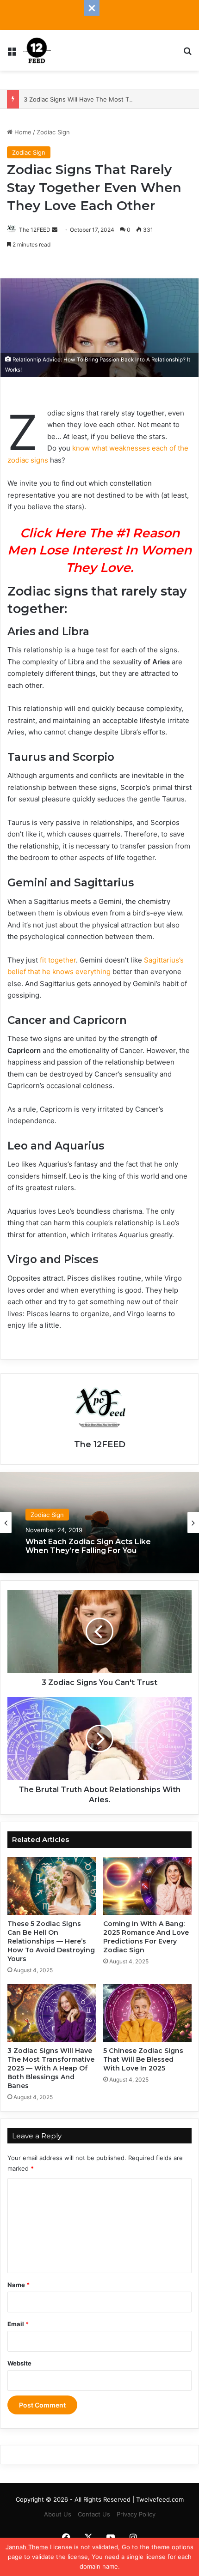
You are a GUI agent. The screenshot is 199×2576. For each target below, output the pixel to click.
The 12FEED (35, 230)
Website (19, 2363)
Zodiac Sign (53, 132)
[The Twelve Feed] (37, 50)
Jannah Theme (27, 2547)
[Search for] (187, 54)
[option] (99, 1523)
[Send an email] (55, 230)
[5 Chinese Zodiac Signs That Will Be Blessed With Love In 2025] (147, 2013)
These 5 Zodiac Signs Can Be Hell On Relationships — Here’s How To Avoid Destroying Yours (51, 1941)
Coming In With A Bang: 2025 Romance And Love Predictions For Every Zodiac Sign (146, 1937)
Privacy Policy (136, 2514)
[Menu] (12, 54)
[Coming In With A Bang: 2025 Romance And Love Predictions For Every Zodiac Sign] (147, 1886)
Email (18, 2324)
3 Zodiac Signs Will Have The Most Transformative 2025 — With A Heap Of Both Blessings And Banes (51, 2068)
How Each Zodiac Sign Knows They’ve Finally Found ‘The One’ (98, 1549)
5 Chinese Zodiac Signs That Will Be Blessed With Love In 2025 (143, 2059)
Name (19, 2285)
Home (22, 132)
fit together (58, 960)
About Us (58, 2514)
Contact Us (94, 2514)
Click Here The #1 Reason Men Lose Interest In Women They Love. (99, 551)
